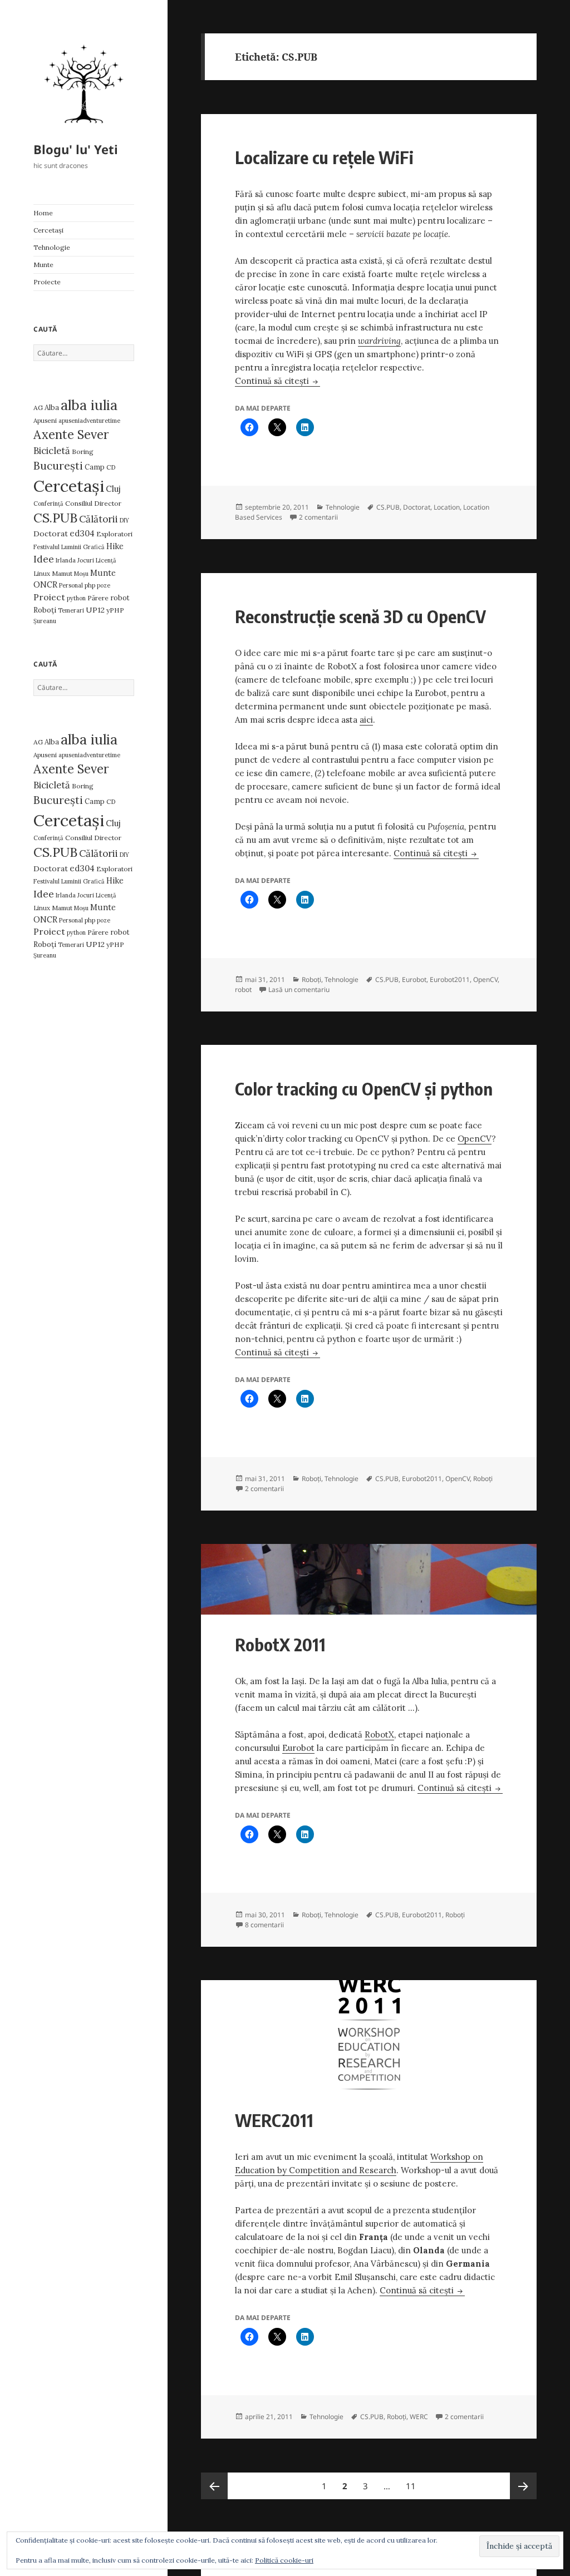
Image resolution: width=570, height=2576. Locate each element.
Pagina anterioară (214, 2486)
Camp (95, 467)
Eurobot (414, 979)
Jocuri (86, 560)
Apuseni (45, 420)
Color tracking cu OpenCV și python (364, 1089)
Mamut (62, 573)
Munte (43, 265)
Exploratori (114, 534)
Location (447, 507)
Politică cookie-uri (284, 2560)
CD (111, 467)
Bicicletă (52, 451)
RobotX (379, 1734)
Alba (52, 408)
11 (414, 2486)
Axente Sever (71, 435)
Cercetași (48, 230)
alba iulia (89, 405)
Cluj (113, 489)
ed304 (82, 533)
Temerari (71, 610)
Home (43, 213)
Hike (115, 546)
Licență (106, 560)
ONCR (45, 584)
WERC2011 (274, 2120)
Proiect (49, 597)
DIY (124, 520)
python (76, 598)
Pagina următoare (523, 2486)
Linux (42, 573)
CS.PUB (55, 518)
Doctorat (51, 534)
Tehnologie (52, 247)
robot (120, 598)
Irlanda (66, 560)
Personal (71, 585)
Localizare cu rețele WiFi (324, 157)
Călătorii (99, 519)
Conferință (48, 504)
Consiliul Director (93, 503)
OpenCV (485, 979)
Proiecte (47, 282)
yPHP (115, 610)
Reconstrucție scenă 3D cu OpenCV (360, 616)
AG (38, 408)
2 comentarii (318, 517)
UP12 (95, 610)
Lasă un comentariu (299, 990)
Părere (98, 598)
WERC (419, 2417)
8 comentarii (264, 1925)
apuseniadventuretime (89, 421)
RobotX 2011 (280, 1644)
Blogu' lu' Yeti (76, 149)
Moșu (81, 574)
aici (366, 720)
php (90, 585)
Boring (83, 451)
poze (104, 585)
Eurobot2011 (450, 979)
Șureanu (45, 621)
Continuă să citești (277, 381)
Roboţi (45, 610)
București (58, 466)
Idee (44, 559)
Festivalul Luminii (57, 547)
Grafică (94, 547)
